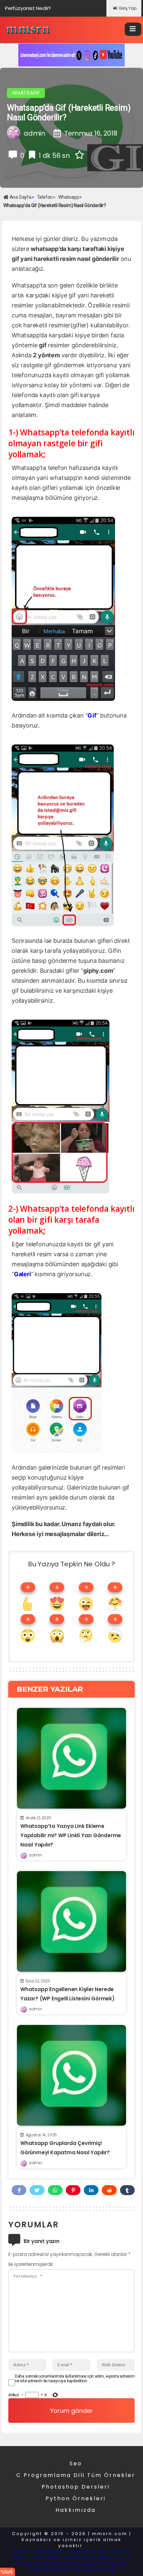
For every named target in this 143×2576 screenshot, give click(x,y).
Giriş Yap (128, 8)
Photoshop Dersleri (76, 2487)
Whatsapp (26, 93)
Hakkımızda (76, 2510)
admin (35, 1855)
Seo (76, 2464)
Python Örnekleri (76, 2498)
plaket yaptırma (66, 2558)
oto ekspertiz (85, 2564)
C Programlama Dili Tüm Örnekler (76, 2475)
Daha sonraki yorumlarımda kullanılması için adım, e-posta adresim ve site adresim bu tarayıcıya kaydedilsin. (75, 2379)
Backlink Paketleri (40, 2552)
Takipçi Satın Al (93, 2552)
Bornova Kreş (95, 2570)
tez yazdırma (43, 2564)
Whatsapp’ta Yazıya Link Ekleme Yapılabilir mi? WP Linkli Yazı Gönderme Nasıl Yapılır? (71, 1835)
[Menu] (133, 29)
